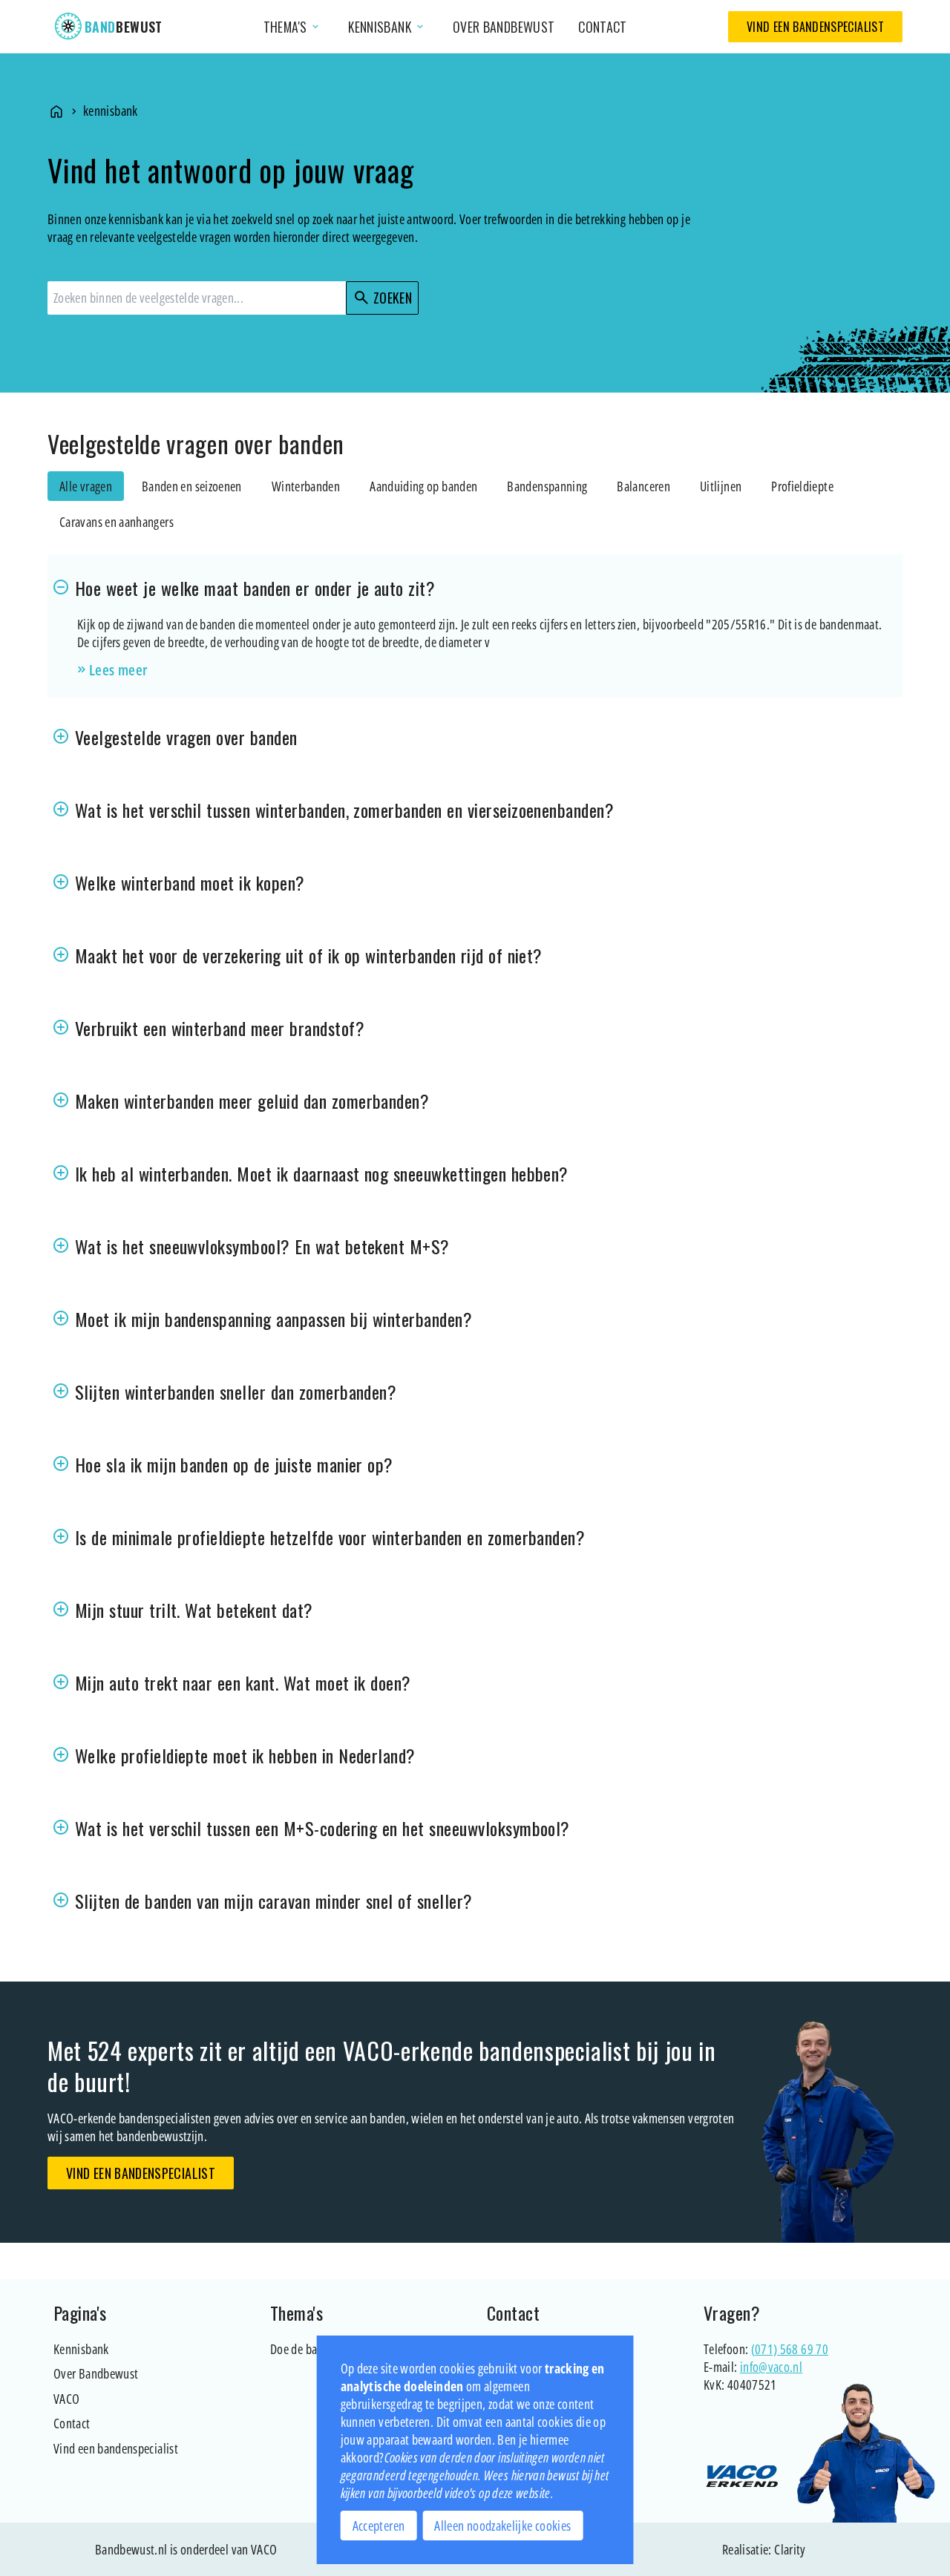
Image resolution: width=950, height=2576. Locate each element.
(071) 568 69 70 (790, 2349)
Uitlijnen (721, 486)
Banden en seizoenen (192, 486)
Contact (603, 27)
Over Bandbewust (96, 2373)
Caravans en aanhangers (117, 522)
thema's (293, 27)
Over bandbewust (504, 27)
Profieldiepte (802, 486)
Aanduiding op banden (423, 486)
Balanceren (643, 486)
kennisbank (387, 27)
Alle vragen (86, 486)
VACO (66, 2399)
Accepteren (379, 2526)
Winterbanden (306, 486)
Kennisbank (81, 2349)
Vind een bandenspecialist (815, 27)
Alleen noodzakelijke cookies (502, 2526)
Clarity (790, 2549)
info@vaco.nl (771, 2367)
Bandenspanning (547, 486)
